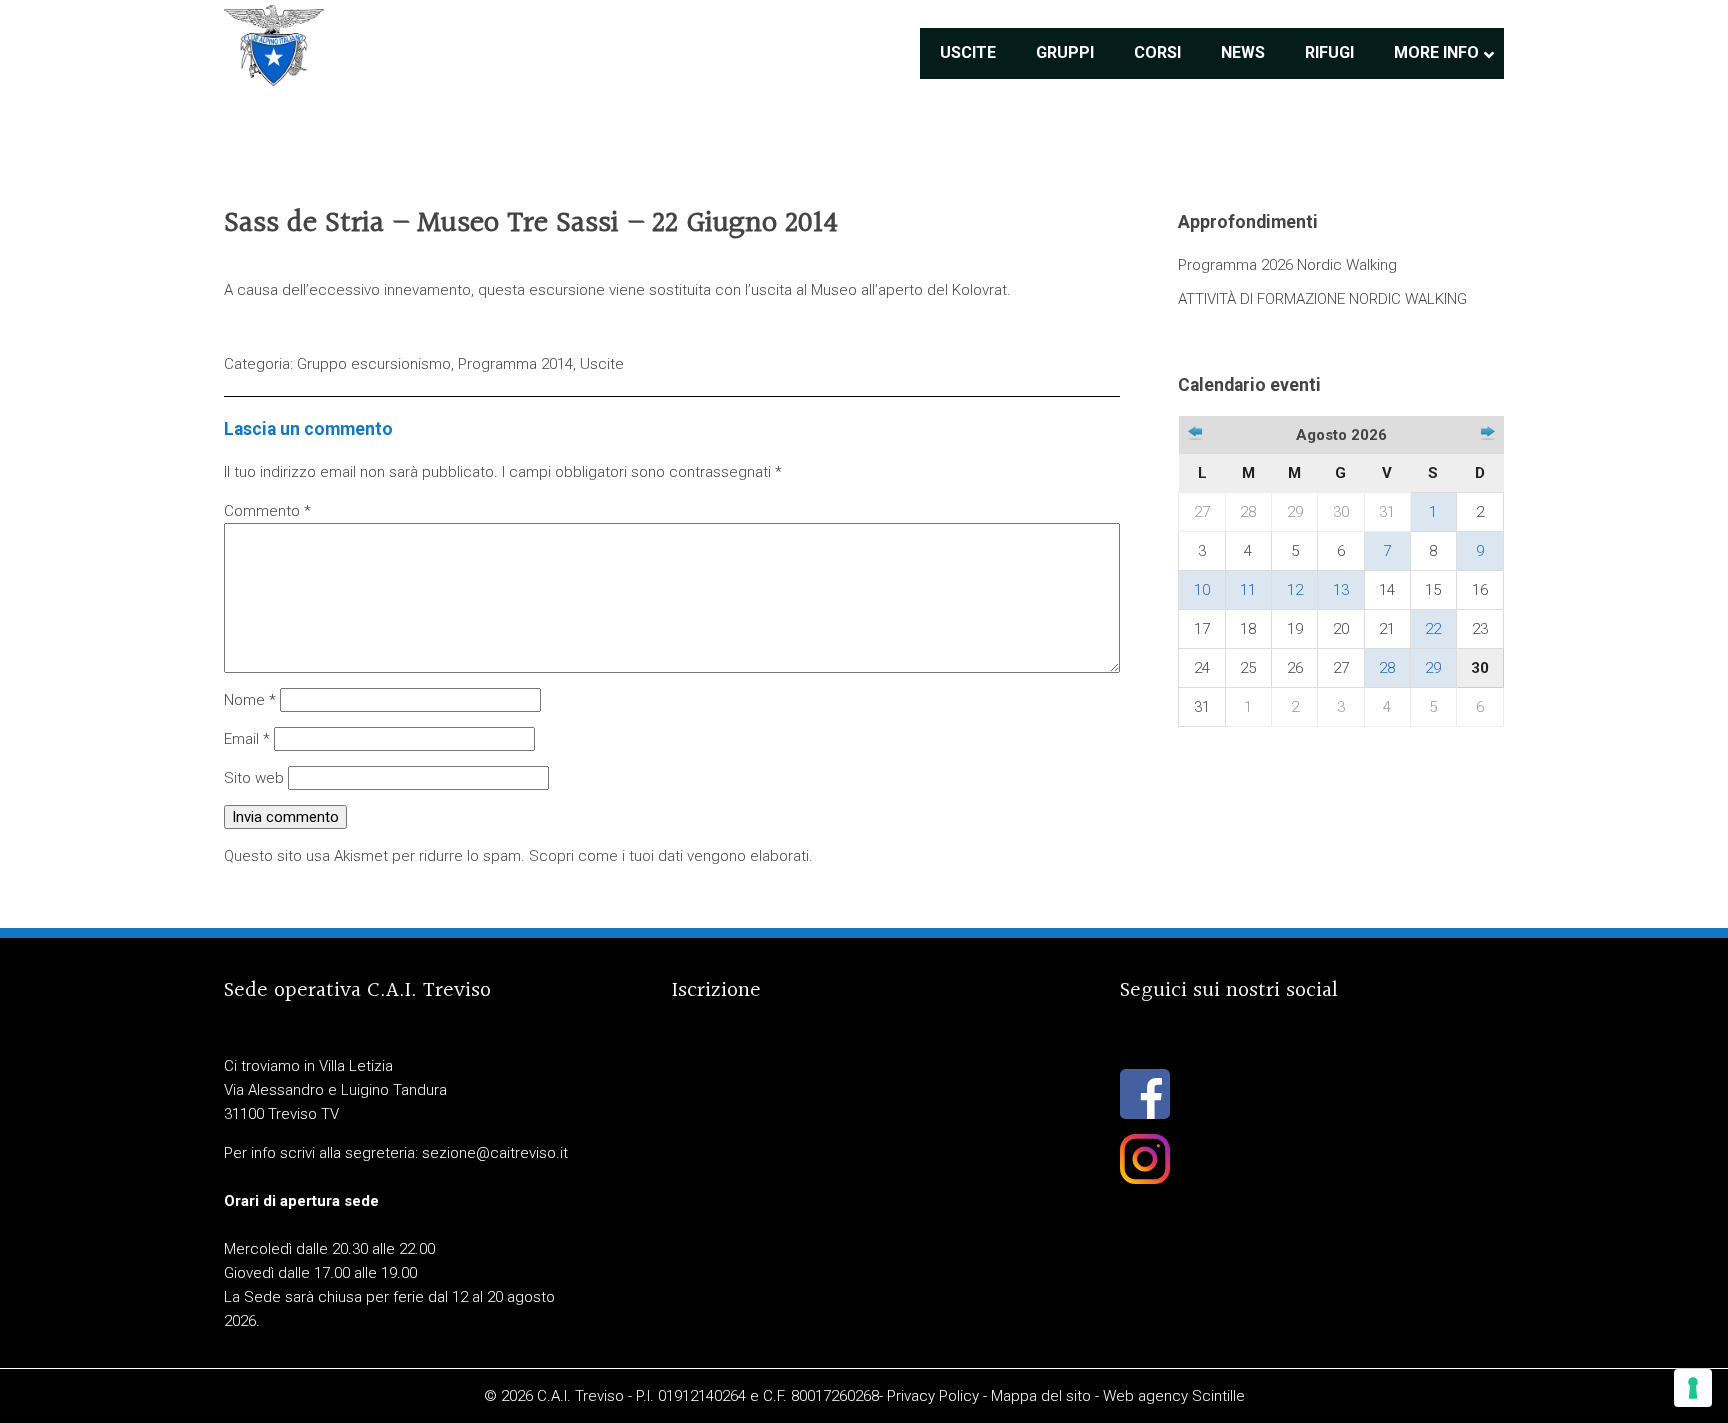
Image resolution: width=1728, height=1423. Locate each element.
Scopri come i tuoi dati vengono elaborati (669, 856)
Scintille (1218, 1396)
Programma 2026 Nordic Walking (1287, 265)
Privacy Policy (933, 1396)
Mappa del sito (1041, 1396)
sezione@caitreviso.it (495, 1153)
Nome (250, 700)
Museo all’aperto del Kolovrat (909, 290)
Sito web (254, 778)
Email (247, 739)
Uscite (602, 364)
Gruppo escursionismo (374, 364)
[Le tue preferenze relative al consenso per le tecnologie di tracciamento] (1693, 1388)
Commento (267, 511)
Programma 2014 (515, 364)
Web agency (1145, 1396)
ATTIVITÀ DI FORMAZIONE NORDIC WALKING (1322, 299)
